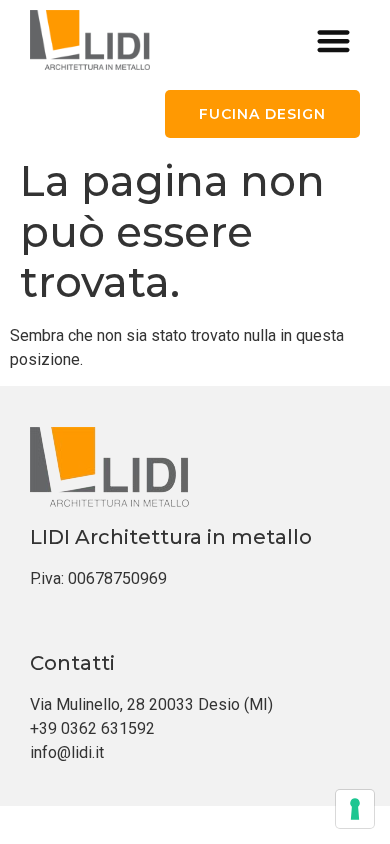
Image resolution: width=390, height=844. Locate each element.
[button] (334, 40)
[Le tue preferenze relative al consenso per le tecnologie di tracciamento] (355, 809)
